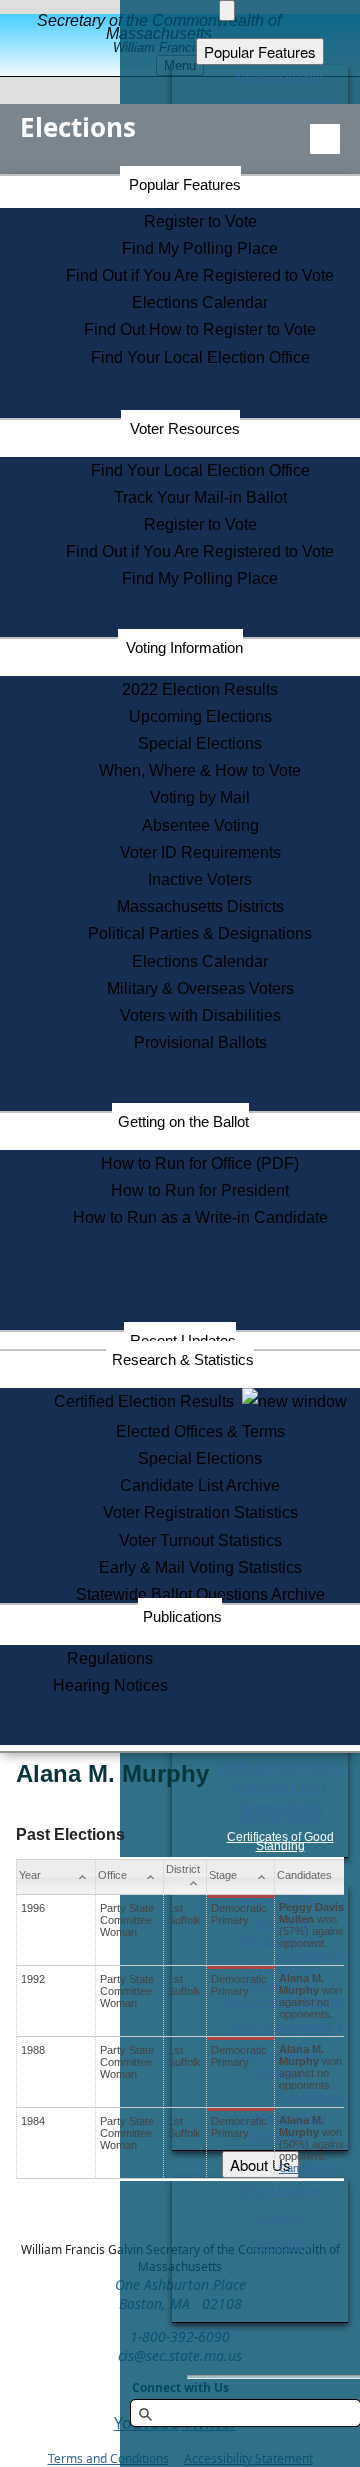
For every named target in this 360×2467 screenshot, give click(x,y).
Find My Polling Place (200, 248)
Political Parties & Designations (200, 933)
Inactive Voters (200, 879)
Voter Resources (185, 428)
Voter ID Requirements (200, 852)
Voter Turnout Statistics (200, 1540)
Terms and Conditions (108, 2458)
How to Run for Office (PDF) (200, 1163)
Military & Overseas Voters (200, 988)
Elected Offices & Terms (200, 1431)
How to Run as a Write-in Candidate (200, 1217)
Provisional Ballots (200, 1042)
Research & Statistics (183, 1359)
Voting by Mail (200, 797)
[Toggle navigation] (325, 139)
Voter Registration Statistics (200, 1512)
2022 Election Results (200, 689)
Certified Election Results (148, 1401)
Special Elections (200, 743)
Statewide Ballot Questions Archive (200, 1594)
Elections (78, 127)
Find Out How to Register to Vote (200, 329)
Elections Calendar (200, 302)
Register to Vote (200, 221)
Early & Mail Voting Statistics (200, 1567)
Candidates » (311, 1955)
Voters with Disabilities (200, 1015)
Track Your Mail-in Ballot (200, 497)
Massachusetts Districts (200, 906)
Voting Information (184, 647)
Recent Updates (183, 1340)
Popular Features (185, 184)
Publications (182, 1616)
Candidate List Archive (200, 1485)
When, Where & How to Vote (200, 770)
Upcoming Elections (200, 716)
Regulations (110, 1658)
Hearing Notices (110, 1685)
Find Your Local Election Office (200, 357)
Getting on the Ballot (183, 1121)
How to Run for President (200, 1190)
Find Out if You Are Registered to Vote (200, 275)
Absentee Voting (200, 825)
